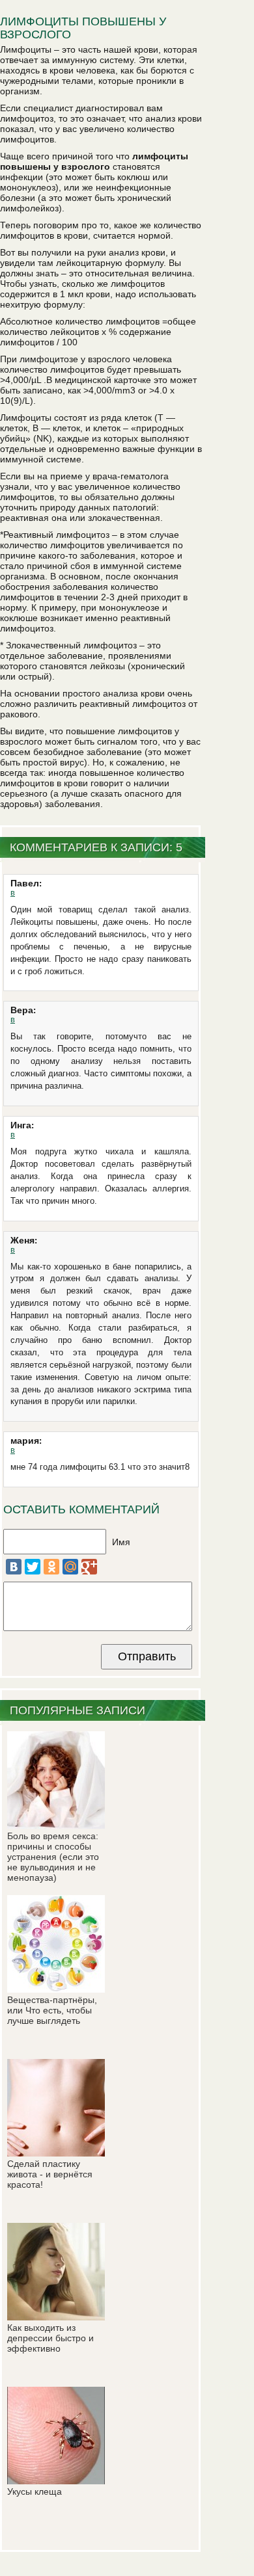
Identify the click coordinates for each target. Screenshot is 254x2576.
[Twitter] (33, 1567)
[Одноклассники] (51, 1567)
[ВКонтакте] (14, 1567)
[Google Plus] (89, 1567)
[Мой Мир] (70, 1567)
